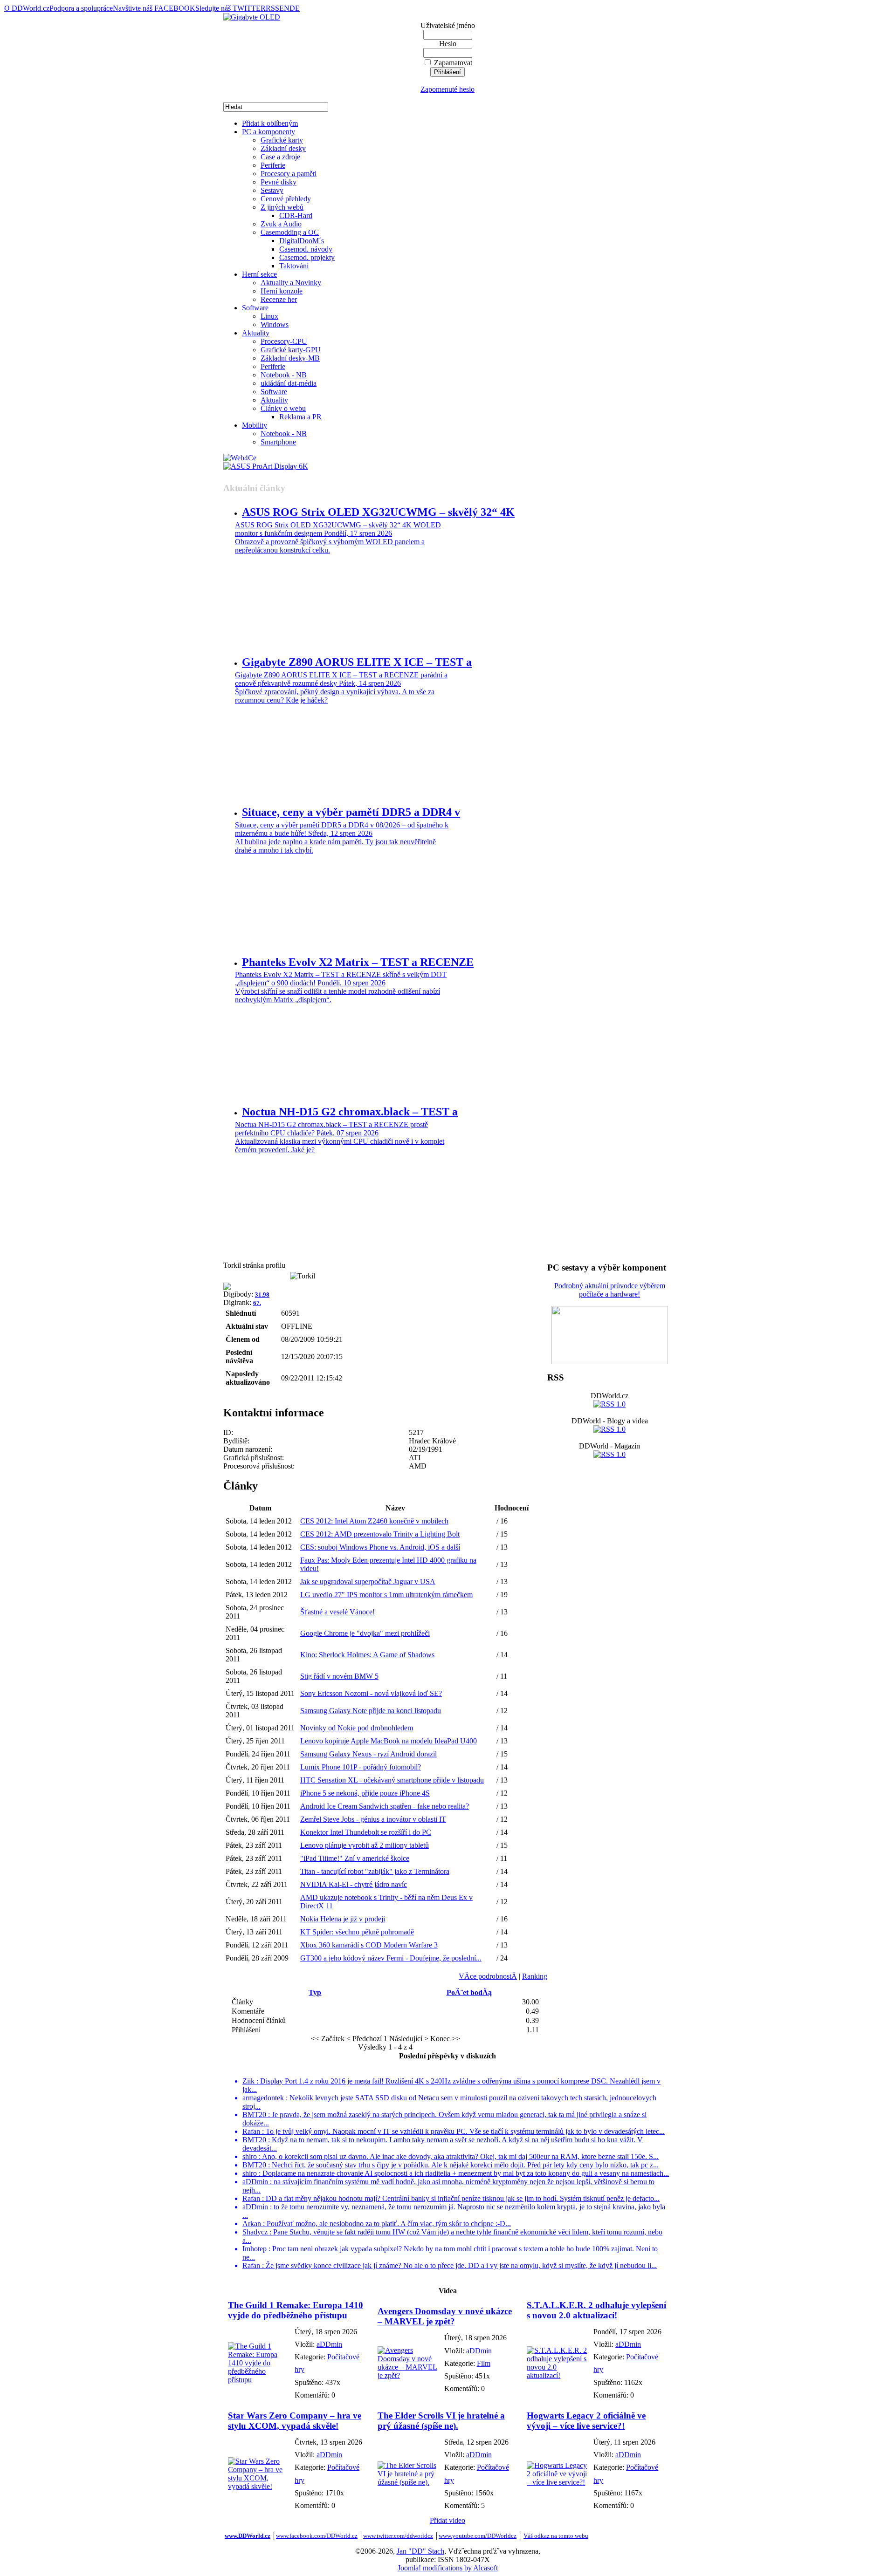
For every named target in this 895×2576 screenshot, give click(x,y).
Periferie (273, 165)
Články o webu (283, 408)
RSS (272, 8)
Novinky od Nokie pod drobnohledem (357, 1728)
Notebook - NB (284, 375)
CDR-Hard (296, 215)
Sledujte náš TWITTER (231, 8)
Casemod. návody (306, 249)
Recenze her (279, 299)
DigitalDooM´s (302, 241)
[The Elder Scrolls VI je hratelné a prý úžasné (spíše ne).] (409, 2482)
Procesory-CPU (284, 341)
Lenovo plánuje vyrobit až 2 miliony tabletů (365, 1845)
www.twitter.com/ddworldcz (398, 2536)
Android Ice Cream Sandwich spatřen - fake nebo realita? (385, 1806)
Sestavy (272, 190)
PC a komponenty (268, 132)
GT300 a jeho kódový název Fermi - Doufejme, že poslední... (391, 1958)
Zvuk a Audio (281, 224)
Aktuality (256, 333)
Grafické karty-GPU (291, 350)
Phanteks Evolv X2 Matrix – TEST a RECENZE (358, 962)
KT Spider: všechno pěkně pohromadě (357, 1932)
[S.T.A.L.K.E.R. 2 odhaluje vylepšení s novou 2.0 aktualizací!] (558, 2375)
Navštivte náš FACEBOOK (154, 8)
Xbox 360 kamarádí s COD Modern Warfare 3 (369, 1945)
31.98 (262, 1295)
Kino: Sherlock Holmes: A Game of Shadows (367, 1655)
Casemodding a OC (290, 232)
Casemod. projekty (307, 257)
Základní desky (283, 148)
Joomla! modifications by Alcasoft (448, 2568)
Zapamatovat (453, 63)
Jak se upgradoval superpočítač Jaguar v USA (368, 1582)
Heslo (448, 44)
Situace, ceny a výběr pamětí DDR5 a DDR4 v (351, 812)
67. (257, 1303)
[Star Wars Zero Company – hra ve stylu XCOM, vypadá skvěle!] (259, 2486)
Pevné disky (279, 182)
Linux (269, 316)
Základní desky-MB (290, 358)
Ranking (535, 1976)
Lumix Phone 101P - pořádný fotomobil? (361, 1767)
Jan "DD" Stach (420, 2551)
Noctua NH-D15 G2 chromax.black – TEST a (350, 1112)
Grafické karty (282, 140)
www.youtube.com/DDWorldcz (478, 2536)
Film (484, 2363)
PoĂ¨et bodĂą (469, 1992)
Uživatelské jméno (448, 25)
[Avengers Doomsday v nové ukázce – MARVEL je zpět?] (409, 2375)
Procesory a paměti (289, 174)
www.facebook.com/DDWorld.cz (317, 2536)
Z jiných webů (282, 207)
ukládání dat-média (289, 383)
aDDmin (329, 2344)
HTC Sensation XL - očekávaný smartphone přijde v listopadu (392, 1780)
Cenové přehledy (286, 199)
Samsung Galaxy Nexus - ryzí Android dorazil (368, 1754)
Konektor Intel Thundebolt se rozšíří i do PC (366, 1832)
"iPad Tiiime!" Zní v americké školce (355, 1858)
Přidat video (447, 2520)
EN (284, 8)
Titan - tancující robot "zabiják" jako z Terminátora (375, 1871)
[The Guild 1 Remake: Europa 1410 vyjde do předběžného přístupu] (259, 2380)
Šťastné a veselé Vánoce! (337, 1612)
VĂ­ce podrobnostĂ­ (488, 1976)
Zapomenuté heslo (447, 89)
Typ (315, 1992)
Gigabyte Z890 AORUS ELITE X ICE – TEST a (357, 662)
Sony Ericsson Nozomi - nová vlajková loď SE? (371, 1693)
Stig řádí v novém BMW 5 (339, 1676)
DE (295, 8)
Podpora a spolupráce (81, 8)
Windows (275, 325)
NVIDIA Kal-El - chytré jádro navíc (354, 1884)
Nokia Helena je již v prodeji (343, 1919)
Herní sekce (259, 274)
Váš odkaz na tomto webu (556, 2536)
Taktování (294, 266)
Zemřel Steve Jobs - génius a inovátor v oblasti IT (373, 1819)
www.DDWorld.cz (248, 2536)
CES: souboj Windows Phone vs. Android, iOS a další (380, 1547)
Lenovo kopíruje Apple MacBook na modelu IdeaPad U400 (389, 1741)
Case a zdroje (280, 157)
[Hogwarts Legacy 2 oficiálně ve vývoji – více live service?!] (558, 2482)
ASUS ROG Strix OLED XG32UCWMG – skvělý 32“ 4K (378, 512)
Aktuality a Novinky (291, 283)
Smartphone (278, 442)
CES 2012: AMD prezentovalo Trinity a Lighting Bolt (380, 1534)
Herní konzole (282, 291)
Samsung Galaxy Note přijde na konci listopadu (371, 1711)
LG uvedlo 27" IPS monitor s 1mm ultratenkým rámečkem (386, 1595)
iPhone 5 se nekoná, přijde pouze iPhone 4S (365, 1793)
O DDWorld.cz (27, 8)
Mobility (255, 425)
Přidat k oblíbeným (270, 123)
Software (255, 308)
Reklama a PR (300, 417)
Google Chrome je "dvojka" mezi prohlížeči (365, 1633)
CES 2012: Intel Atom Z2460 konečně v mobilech (374, 1521)
